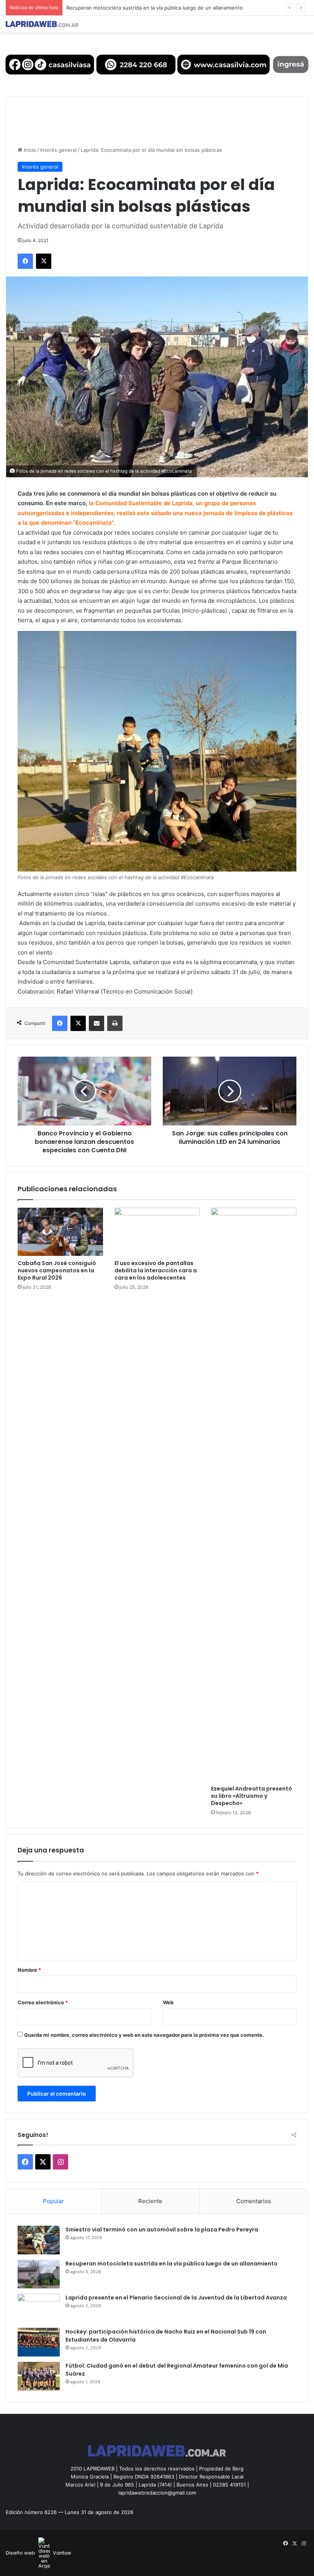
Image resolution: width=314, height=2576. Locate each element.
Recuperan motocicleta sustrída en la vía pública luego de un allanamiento (172, 2264)
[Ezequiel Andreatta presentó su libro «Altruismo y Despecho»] (254, 1495)
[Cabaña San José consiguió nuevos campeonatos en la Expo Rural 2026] (60, 1232)
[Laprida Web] (42, 24)
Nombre (29, 1970)
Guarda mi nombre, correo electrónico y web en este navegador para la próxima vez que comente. (144, 2035)
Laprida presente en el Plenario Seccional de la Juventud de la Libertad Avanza (160, 8)
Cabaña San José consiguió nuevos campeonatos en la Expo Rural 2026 (57, 1270)
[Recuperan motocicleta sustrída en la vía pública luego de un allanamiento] (39, 2274)
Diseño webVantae (38, 2553)
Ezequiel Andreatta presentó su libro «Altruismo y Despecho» (252, 1796)
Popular (53, 2201)
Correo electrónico (43, 2002)
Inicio (29, 150)
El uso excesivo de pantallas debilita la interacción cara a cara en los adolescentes (156, 1270)
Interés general (58, 150)
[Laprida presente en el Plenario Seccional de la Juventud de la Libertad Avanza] (39, 2308)
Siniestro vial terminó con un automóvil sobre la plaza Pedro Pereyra (162, 2230)
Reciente (150, 2201)
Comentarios (254, 2201)
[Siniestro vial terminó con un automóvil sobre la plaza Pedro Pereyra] (39, 2240)
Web (168, 2002)
